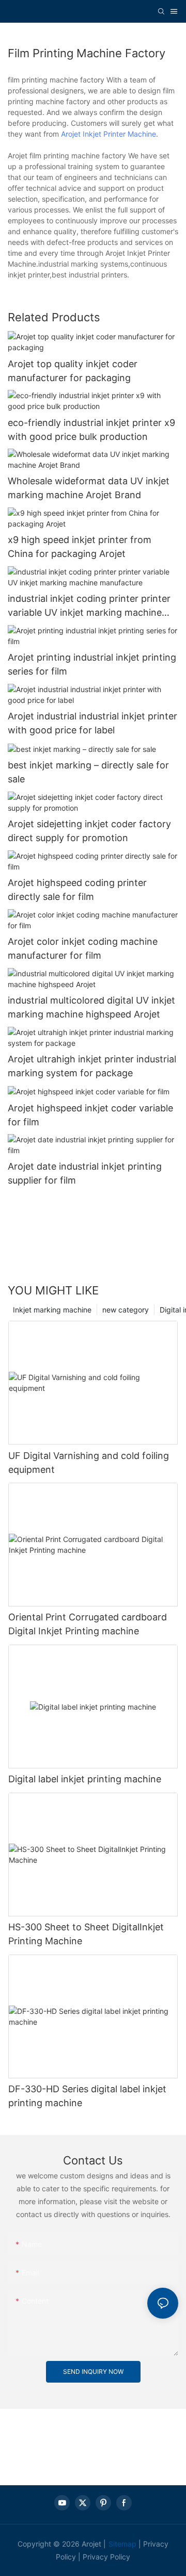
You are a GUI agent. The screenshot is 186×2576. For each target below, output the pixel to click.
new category (126, 1310)
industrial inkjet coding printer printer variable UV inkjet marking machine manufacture (89, 606)
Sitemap (122, 2544)
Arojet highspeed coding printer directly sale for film (77, 890)
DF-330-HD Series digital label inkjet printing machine (87, 2096)
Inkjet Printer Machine (119, 134)
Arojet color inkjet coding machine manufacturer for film (83, 948)
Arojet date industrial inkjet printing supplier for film (85, 1173)
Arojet (71, 134)
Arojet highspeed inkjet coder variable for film (90, 1115)
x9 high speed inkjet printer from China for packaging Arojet (80, 547)
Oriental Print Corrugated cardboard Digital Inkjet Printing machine (88, 1624)
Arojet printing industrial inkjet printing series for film (92, 664)
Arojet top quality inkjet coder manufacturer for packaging (73, 371)
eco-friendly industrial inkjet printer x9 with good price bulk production (91, 430)
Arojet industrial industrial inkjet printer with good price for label (92, 723)
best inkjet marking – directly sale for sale (88, 772)
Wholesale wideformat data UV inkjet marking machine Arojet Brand (89, 488)
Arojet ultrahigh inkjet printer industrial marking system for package (92, 1066)
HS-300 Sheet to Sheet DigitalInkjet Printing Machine (86, 1934)
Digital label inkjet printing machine (85, 1779)
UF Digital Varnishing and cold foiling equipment (89, 1463)
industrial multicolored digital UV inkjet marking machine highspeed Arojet (91, 1007)
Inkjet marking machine (52, 1310)
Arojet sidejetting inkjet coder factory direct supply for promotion (89, 831)
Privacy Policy (106, 2557)
